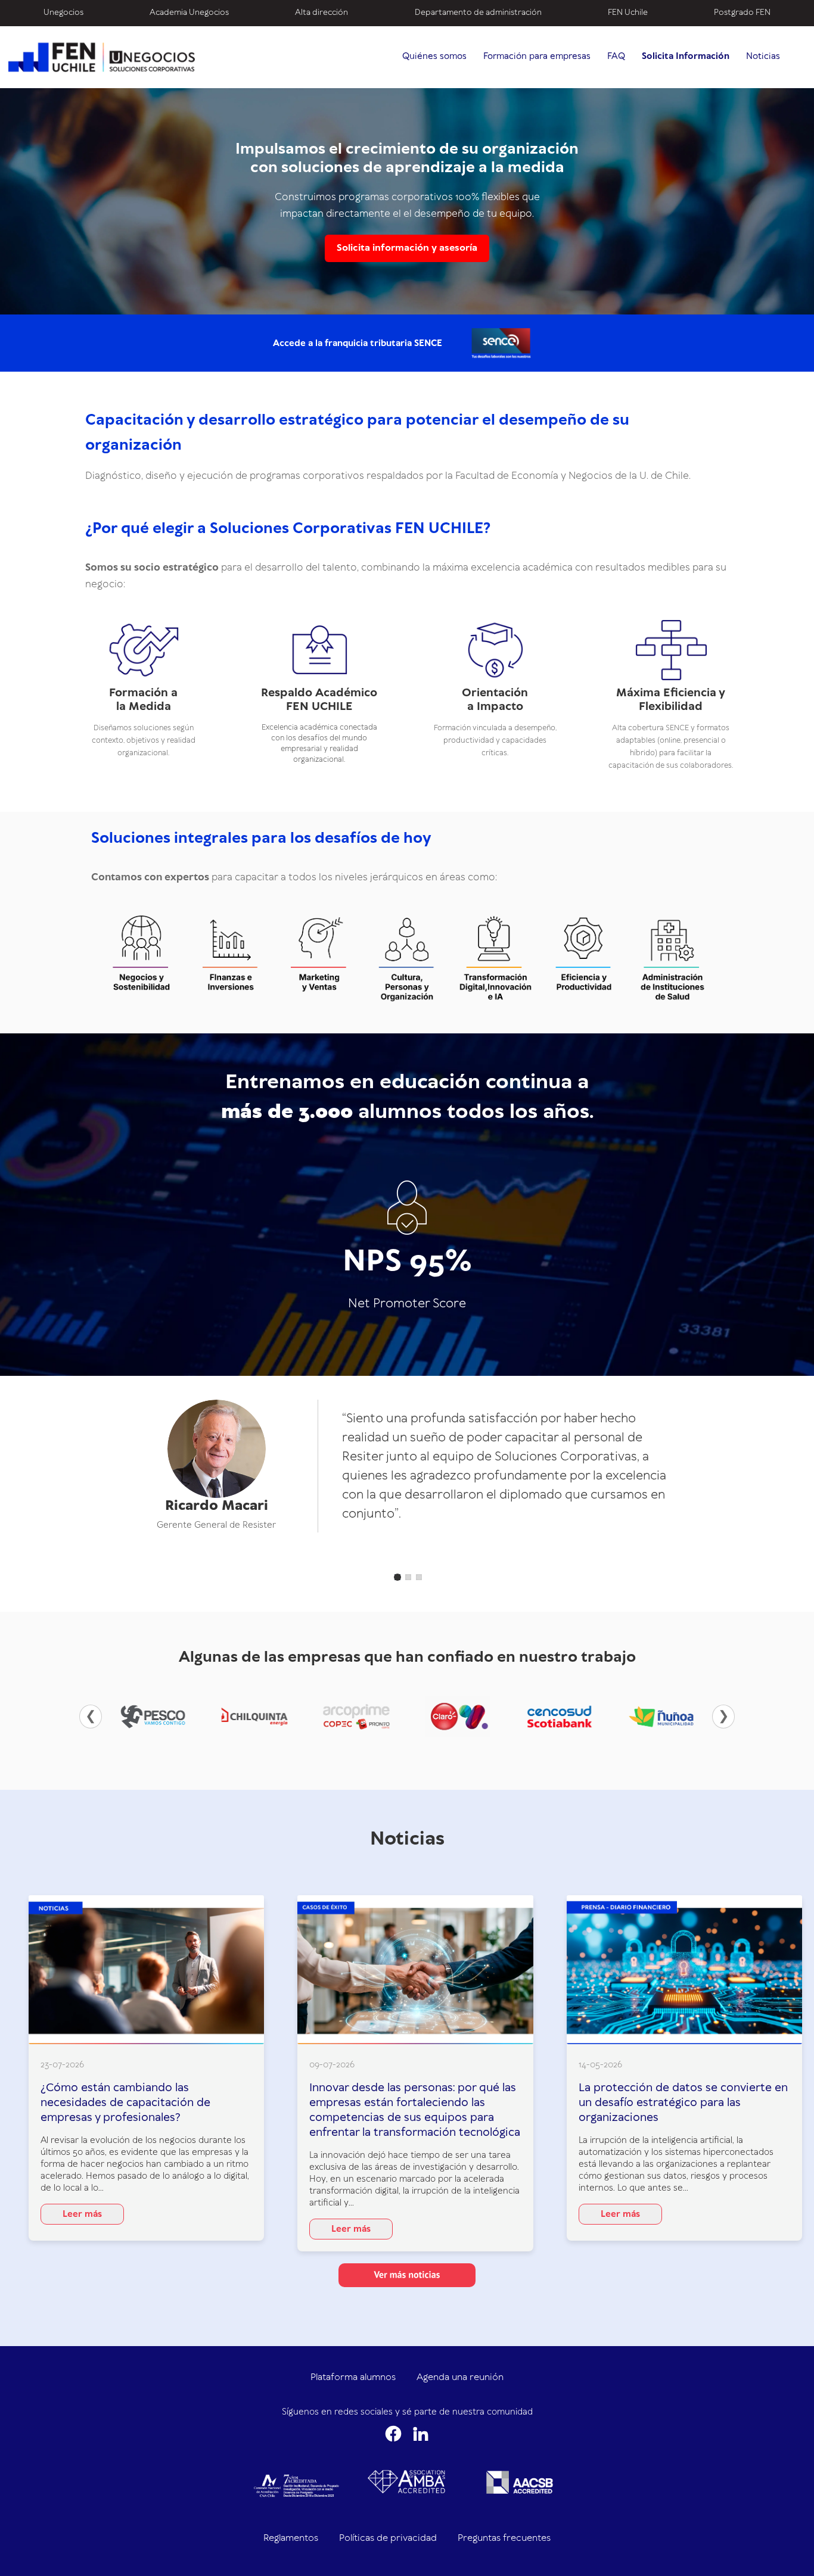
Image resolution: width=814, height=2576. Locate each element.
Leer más (82, 2214)
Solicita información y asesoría (407, 248)
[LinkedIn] (421, 2434)
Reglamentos (291, 2538)
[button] (397, 1577)
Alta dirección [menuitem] (321, 13)
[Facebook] (393, 2434)
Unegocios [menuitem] (63, 13)
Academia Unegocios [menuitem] (189, 13)
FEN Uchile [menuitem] (628, 13)
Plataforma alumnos (353, 2377)
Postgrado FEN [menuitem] (742, 13)
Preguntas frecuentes (504, 2538)
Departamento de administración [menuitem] (478, 13)
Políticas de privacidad (388, 2538)
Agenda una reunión (460, 2377)
